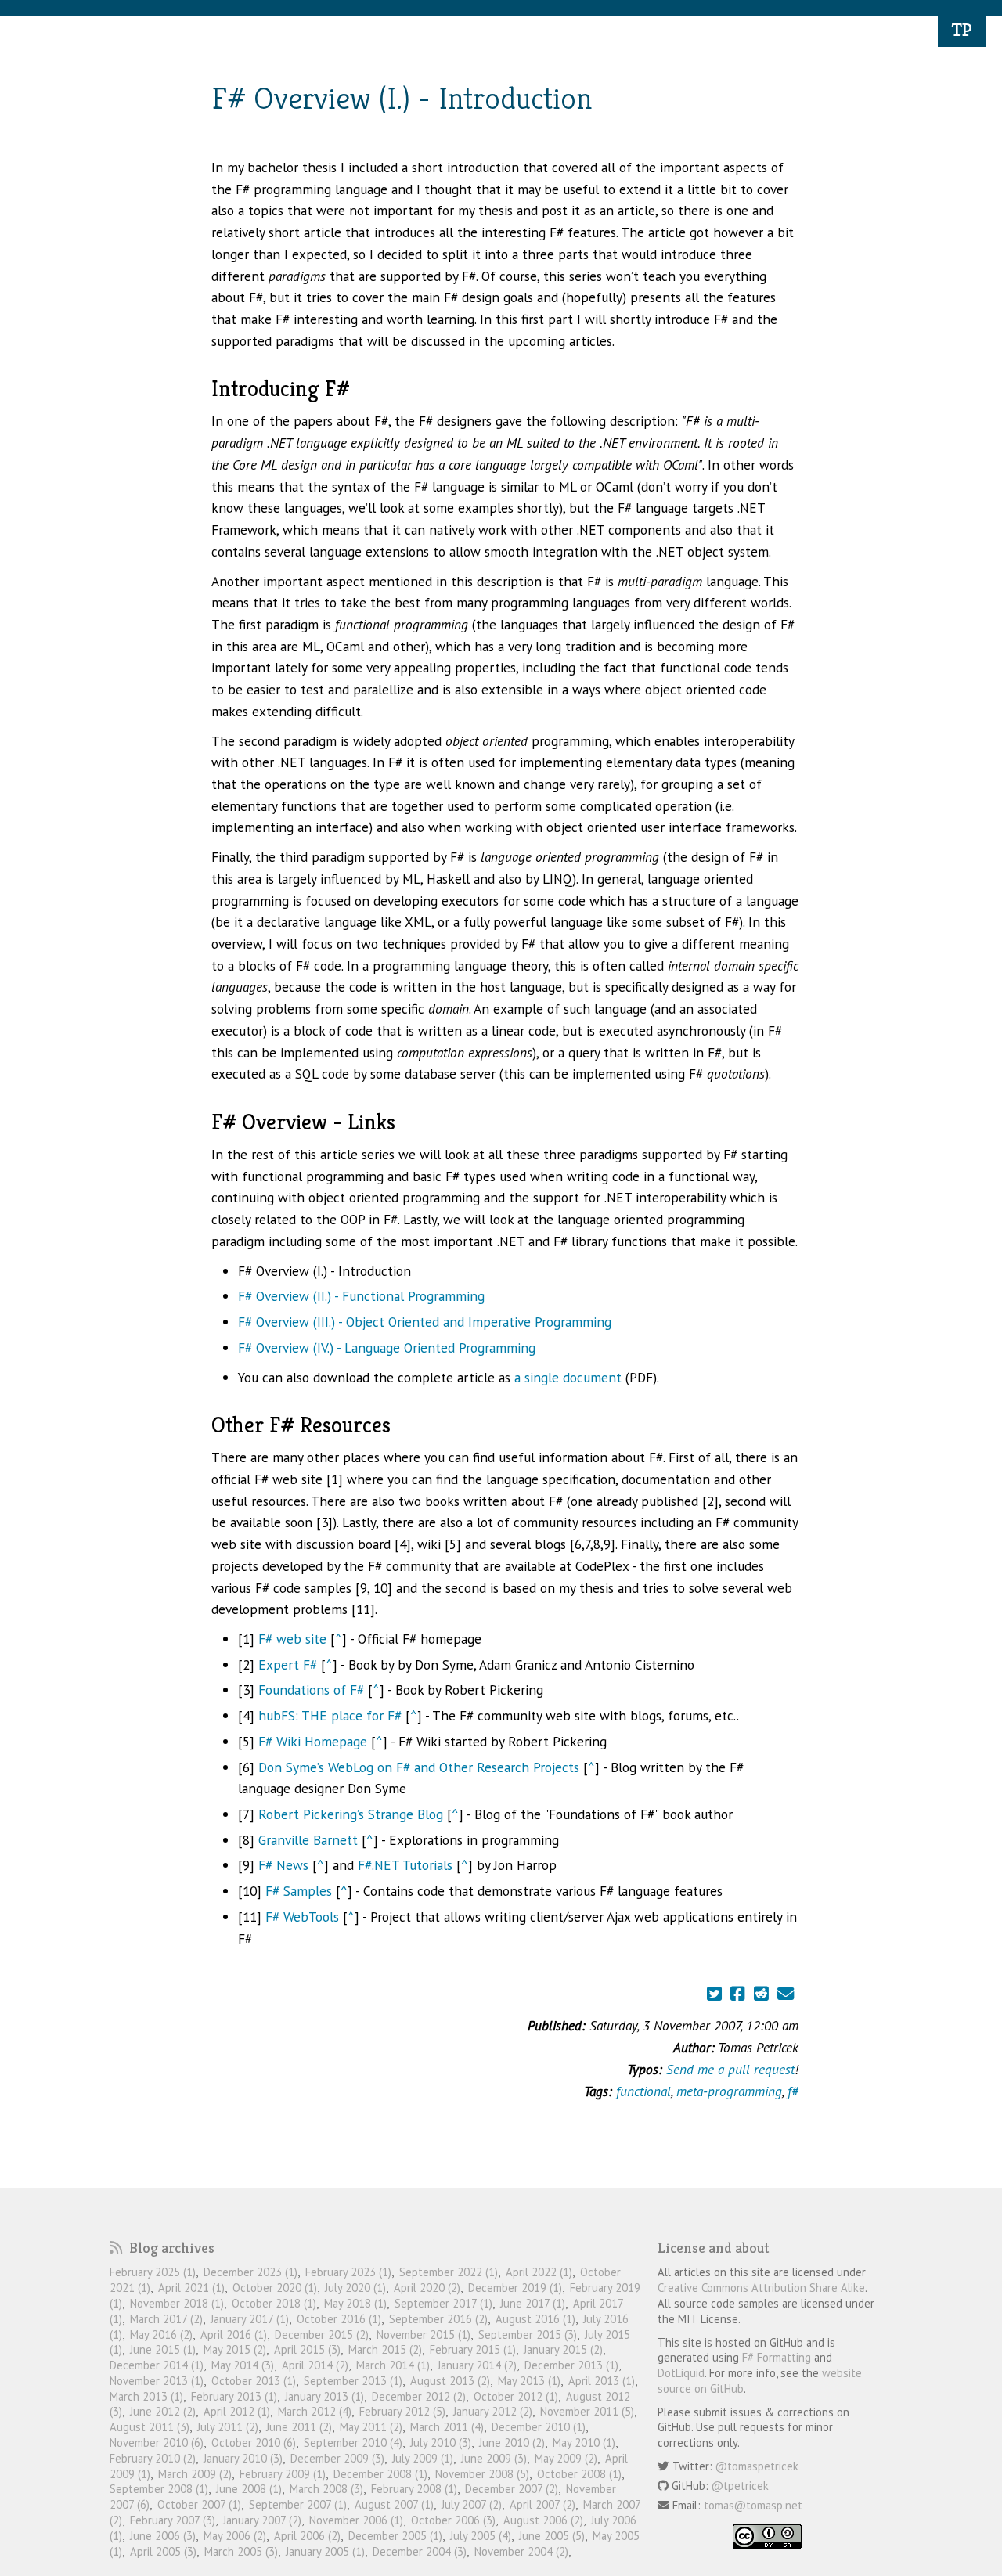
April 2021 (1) (191, 2288)
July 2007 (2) (472, 2504)
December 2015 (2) (322, 2335)
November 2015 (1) (424, 2335)
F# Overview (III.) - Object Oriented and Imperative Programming (425, 1322)
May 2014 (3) (243, 2365)
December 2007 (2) (512, 2489)
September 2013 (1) (353, 2381)
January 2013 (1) (324, 2396)
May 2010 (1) (584, 2443)
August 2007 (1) (394, 2504)
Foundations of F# (311, 1690)
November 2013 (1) (157, 2381)
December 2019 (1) (515, 2288)
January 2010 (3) (243, 2458)
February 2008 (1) (414, 2489)
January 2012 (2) (493, 2411)
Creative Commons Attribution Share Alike (761, 2288)
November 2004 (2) (521, 2551)
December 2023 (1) (250, 2272)
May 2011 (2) (371, 2427)
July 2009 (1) (423, 2458)
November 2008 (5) (482, 2474)
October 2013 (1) (254, 2381)
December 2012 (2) (419, 2396)
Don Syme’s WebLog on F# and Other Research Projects (419, 1767)
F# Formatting (777, 2357)
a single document (568, 1377)
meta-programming (729, 2091)
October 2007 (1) (199, 2504)
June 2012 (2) (163, 2411)
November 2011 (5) (587, 2411)
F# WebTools (302, 1917)
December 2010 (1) (539, 2427)
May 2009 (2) (566, 2458)
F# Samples (299, 1891)
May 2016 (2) (161, 2335)
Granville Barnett (308, 1840)
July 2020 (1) (355, 2288)
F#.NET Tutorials (405, 1865)
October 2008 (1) (579, 2474)
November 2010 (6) (157, 2443)
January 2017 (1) (250, 2319)
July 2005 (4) (481, 2536)
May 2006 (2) (235, 2536)
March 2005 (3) (241, 2551)
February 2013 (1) (234, 2396)
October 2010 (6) (254, 2443)
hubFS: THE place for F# (330, 1715)
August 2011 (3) (150, 2427)
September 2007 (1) (298, 2504)
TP (962, 30)
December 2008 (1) (380, 2474)
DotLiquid (681, 2373)
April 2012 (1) (237, 2411)
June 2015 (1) (163, 2349)
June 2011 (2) (299, 2427)
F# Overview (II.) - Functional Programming (361, 1296)
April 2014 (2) (315, 2365)
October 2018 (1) (274, 2303)
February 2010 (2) (153, 2458)
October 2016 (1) (339, 2319)
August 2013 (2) (450, 2381)
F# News (283, 1865)
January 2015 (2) (563, 2349)
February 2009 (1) (283, 2474)
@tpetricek (740, 2486)
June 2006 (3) (163, 2536)
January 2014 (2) (477, 2365)
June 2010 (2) (512, 2443)
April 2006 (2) (307, 2536)
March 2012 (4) (315, 2411)
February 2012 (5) (402, 2411)
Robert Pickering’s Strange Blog (351, 1814)
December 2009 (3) (337, 2458)
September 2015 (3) (528, 2335)
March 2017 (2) (166, 2319)
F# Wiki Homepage (313, 1741)
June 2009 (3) (494, 2458)
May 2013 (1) (529, 2381)
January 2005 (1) (325, 2551)
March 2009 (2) (195, 2474)
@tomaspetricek (757, 2466)
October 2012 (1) (516, 2396)
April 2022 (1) (539, 2272)
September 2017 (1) (443, 2303)
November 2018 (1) (177, 2303)
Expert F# (288, 1664)
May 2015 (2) (235, 2349)
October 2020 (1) (275, 2288)
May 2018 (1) (355, 2303)
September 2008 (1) (159, 2489)
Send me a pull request (730, 2069)
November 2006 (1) (356, 2520)
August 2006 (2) (543, 2520)
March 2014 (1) (393, 2365)
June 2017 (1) (533, 2303)
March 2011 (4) (447, 2427)
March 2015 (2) (385, 2349)
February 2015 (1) (473, 2349)
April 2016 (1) (234, 2335)
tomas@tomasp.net (753, 2505)
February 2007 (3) (173, 2520)
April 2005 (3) (163, 2551)
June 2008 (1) (249, 2489)
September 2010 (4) (353, 2443)
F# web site (292, 1639)
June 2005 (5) (552, 2536)
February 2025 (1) (153, 2272)
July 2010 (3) (441, 2443)
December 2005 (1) (395, 2536)
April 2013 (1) (602, 2381)
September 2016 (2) (438, 2319)
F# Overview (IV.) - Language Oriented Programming (387, 1347)
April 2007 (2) (542, 2504)
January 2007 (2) (262, 2520)
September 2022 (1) (449, 2272)
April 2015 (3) (307, 2349)
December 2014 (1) (157, 2365)
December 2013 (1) (571, 2365)
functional (643, 2091)
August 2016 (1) (535, 2319)
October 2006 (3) (453, 2520)
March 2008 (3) (326, 2489)
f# (793, 2091)
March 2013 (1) (146, 2396)
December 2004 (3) (420, 2551)
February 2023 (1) (348, 2272)
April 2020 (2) (427, 2288)
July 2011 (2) (228, 2427)
